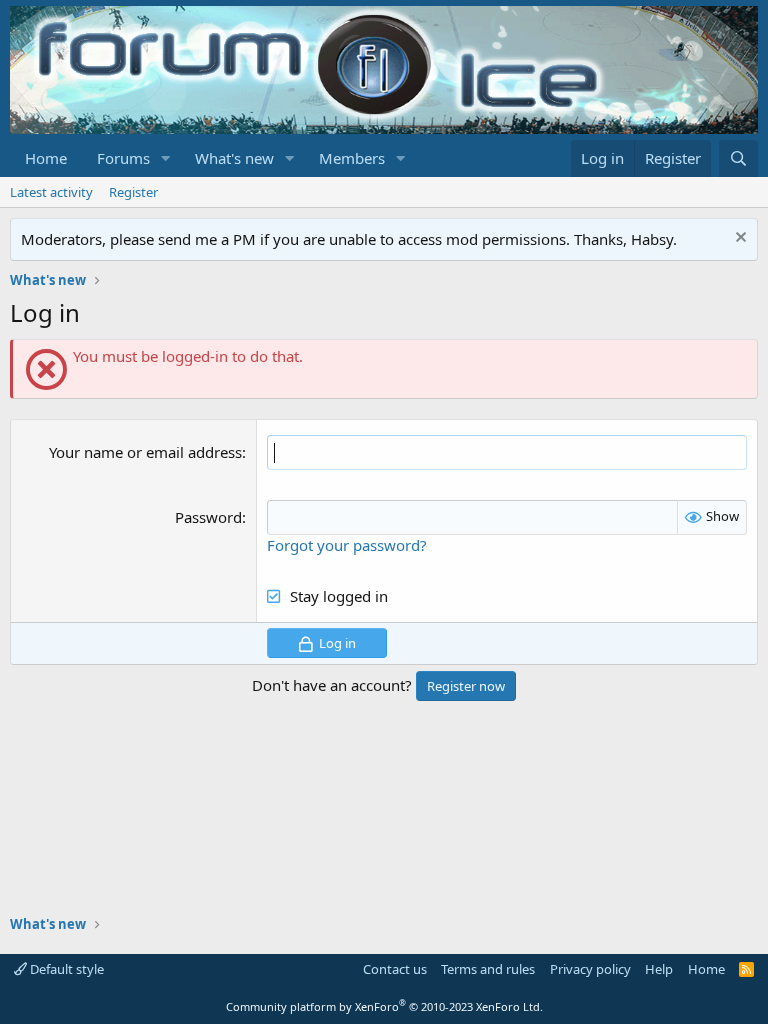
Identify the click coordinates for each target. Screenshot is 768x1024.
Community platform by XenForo (384, 1006)
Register (133, 192)
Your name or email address (145, 452)
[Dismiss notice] (738, 239)
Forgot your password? (347, 545)
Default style (65, 969)
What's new (234, 158)
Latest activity (51, 192)
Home (46, 158)
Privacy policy (590, 969)
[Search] (738, 158)
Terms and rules (488, 969)
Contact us (395, 969)
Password (208, 517)
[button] (166, 158)
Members (352, 158)
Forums (123, 158)
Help (659, 969)
